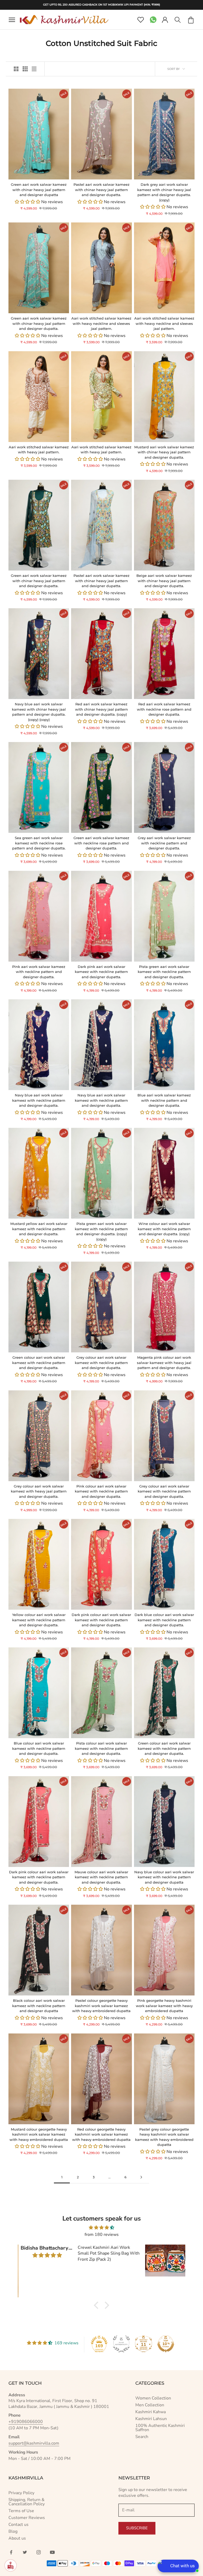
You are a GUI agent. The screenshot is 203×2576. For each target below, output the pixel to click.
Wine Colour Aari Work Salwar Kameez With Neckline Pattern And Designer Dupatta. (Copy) (164, 1229)
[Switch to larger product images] (16, 69)
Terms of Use (21, 2511)
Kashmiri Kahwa (151, 2412)
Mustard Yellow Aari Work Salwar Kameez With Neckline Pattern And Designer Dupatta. (39, 1229)
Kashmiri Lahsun (151, 2419)
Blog (13, 2531)
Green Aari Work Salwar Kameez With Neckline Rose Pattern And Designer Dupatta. (101, 843)
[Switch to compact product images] (34, 69)
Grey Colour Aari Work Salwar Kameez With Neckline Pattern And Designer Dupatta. (101, 1363)
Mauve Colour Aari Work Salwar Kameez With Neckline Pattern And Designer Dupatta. (101, 1877)
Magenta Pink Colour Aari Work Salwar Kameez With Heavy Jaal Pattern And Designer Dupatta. (164, 1363)
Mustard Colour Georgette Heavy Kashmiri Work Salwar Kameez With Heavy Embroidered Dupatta (39, 2134)
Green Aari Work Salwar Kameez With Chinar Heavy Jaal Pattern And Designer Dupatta (39, 190)
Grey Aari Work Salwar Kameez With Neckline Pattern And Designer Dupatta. (164, 843)
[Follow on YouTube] (52, 2552)
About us (17, 2538)
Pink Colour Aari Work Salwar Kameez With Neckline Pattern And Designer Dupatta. (101, 1491)
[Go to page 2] (141, 2177)
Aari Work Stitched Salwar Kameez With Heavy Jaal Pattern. (39, 450)
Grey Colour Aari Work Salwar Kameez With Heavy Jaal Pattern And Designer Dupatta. (39, 1491)
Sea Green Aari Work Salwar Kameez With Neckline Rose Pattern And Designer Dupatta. (39, 843)
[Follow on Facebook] (11, 2552)
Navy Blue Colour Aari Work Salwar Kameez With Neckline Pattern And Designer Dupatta (164, 1877)
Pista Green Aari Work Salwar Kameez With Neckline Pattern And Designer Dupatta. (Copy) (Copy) (101, 1231)
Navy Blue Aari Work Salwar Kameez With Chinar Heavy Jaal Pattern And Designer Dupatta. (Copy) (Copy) (39, 712)
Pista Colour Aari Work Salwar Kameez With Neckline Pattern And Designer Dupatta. (101, 1748)
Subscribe (137, 2528)
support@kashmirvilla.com (34, 2443)
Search (142, 2437)
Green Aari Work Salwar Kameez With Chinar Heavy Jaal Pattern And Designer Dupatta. (39, 323)
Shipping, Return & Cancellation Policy (27, 2502)
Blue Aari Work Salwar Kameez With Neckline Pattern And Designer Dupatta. (164, 1100)
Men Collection (150, 2405)
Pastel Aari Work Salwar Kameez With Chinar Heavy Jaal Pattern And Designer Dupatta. (101, 190)
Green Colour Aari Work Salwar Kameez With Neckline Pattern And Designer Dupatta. (39, 1363)
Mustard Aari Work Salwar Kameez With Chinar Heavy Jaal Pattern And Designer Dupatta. (164, 452)
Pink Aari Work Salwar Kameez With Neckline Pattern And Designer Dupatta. (39, 972)
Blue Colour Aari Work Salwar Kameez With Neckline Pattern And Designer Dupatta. (39, 1748)
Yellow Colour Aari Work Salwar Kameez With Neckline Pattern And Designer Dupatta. (39, 1620)
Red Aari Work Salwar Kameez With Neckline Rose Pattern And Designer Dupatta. (164, 709)
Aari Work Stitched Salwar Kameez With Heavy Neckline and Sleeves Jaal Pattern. (101, 323)
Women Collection (153, 2398)
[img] (101, 2228)
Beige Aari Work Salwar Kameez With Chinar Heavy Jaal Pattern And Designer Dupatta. (164, 581)
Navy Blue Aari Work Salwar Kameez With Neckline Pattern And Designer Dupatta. (39, 1100)
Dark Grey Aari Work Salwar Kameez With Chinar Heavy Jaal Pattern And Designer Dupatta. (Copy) (164, 192)
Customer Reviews (27, 2518)
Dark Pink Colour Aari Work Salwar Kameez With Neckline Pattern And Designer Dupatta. (101, 1620)
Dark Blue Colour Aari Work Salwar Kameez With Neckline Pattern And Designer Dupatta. (164, 1620)
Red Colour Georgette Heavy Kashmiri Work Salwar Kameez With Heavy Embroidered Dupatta (101, 2134)
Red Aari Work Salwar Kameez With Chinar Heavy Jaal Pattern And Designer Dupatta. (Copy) (101, 709)
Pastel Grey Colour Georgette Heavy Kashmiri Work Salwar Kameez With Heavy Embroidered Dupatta (164, 2137)
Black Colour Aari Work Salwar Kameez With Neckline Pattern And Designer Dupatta (39, 2006)
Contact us (19, 2525)
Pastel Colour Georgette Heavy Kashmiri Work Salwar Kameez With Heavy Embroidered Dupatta (101, 2006)
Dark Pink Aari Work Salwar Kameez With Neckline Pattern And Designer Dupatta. (101, 972)
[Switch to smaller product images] (25, 69)
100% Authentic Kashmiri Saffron (160, 2428)
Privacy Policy (21, 2493)
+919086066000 (26, 2422)
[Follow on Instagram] (39, 2552)
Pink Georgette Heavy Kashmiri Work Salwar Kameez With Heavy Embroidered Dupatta (164, 2006)
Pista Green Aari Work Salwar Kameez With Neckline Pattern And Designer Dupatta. (164, 972)
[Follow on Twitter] (25, 2552)
